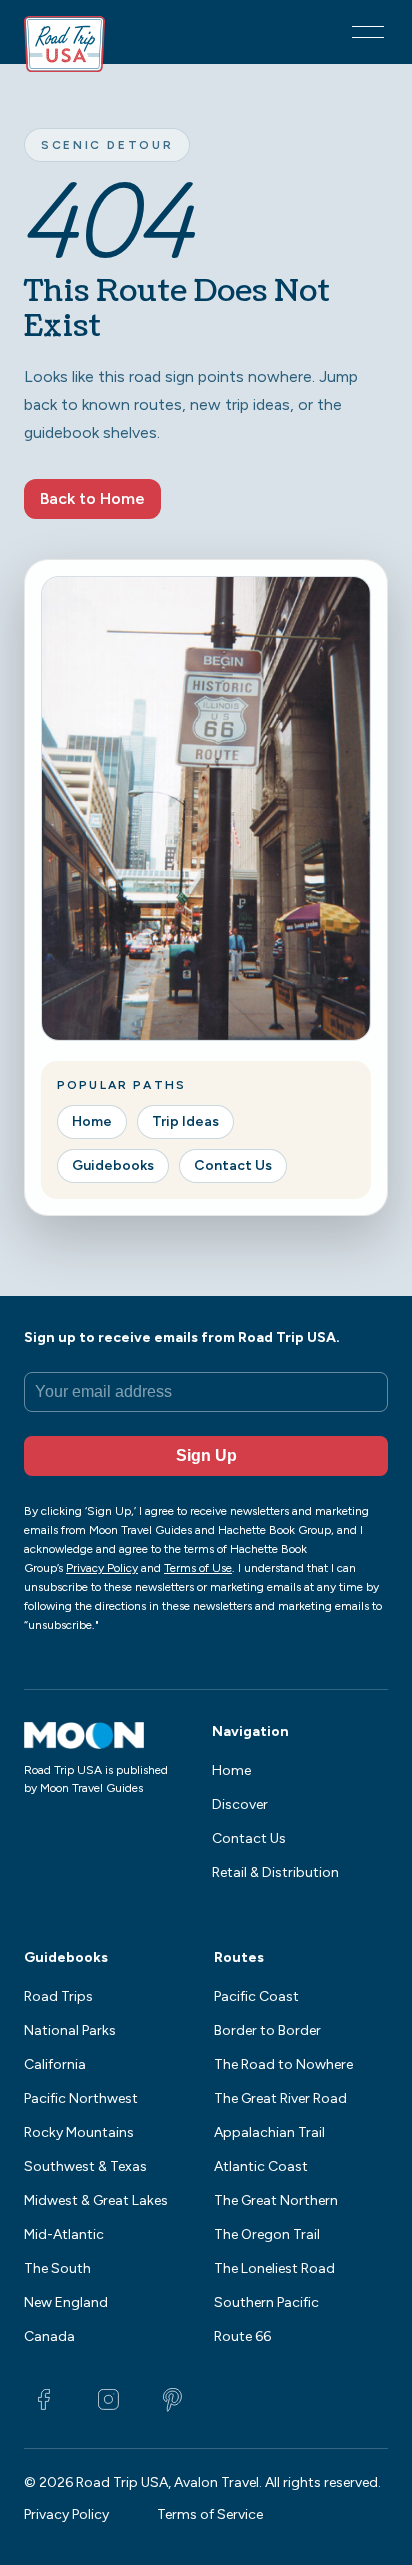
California (55, 2064)
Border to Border (267, 2030)
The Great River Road (280, 2098)
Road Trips (58, 1996)
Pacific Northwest (81, 2098)
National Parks (70, 2030)
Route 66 (242, 2336)
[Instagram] (108, 2400)
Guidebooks (113, 1165)
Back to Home (92, 498)
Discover (240, 1804)
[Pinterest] (172, 2400)
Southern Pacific (266, 2302)
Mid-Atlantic (64, 2234)
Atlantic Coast (261, 2166)
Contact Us (233, 1165)
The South (57, 2268)
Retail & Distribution (275, 1872)
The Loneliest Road (274, 2268)
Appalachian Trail (269, 2132)
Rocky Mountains (79, 2132)
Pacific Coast (256, 1996)
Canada (49, 2336)
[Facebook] (44, 2400)
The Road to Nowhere (283, 2064)
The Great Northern (276, 2200)
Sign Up (206, 1455)
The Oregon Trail (267, 2234)
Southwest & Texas (85, 2166)
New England (66, 2302)
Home (92, 1121)
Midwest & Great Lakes (96, 2200)
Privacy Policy (66, 2514)
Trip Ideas (185, 1121)
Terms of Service (210, 2514)
